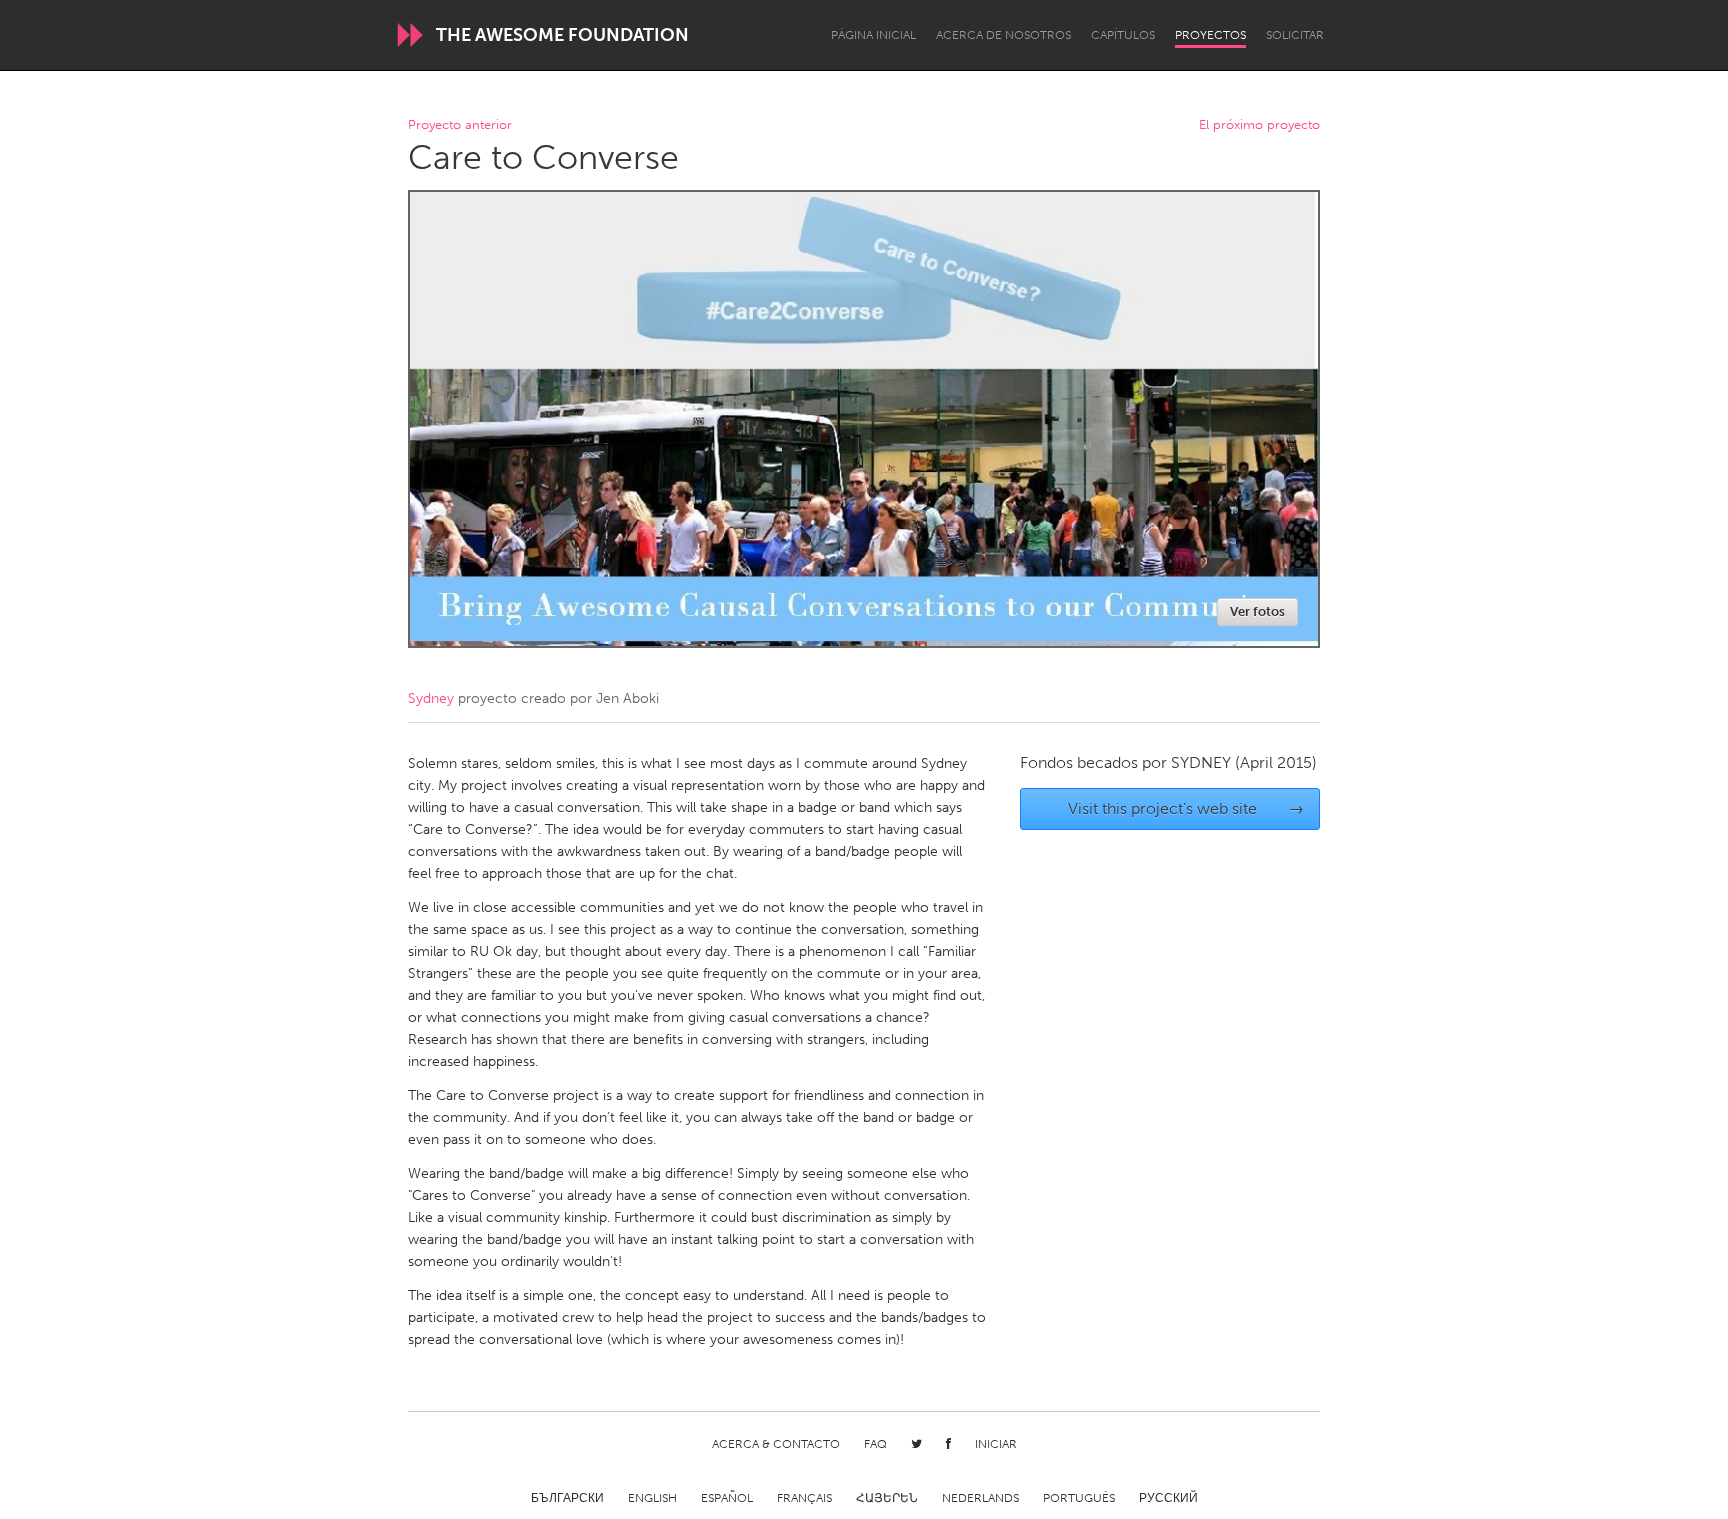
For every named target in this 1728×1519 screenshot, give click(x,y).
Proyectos (1210, 35)
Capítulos (1123, 35)
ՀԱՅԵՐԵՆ (887, 1498)
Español (727, 1498)
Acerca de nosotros (1003, 35)
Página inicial (873, 35)
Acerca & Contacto (776, 1444)
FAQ (875, 1444)
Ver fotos (1257, 611)
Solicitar (1295, 35)
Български (567, 1498)
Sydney (431, 698)
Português (1079, 1498)
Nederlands (980, 1498)
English (652, 1498)
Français (804, 1498)
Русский (1168, 1498)
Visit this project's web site (1186, 808)
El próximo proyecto (1259, 125)
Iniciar (996, 1444)
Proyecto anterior (460, 125)
